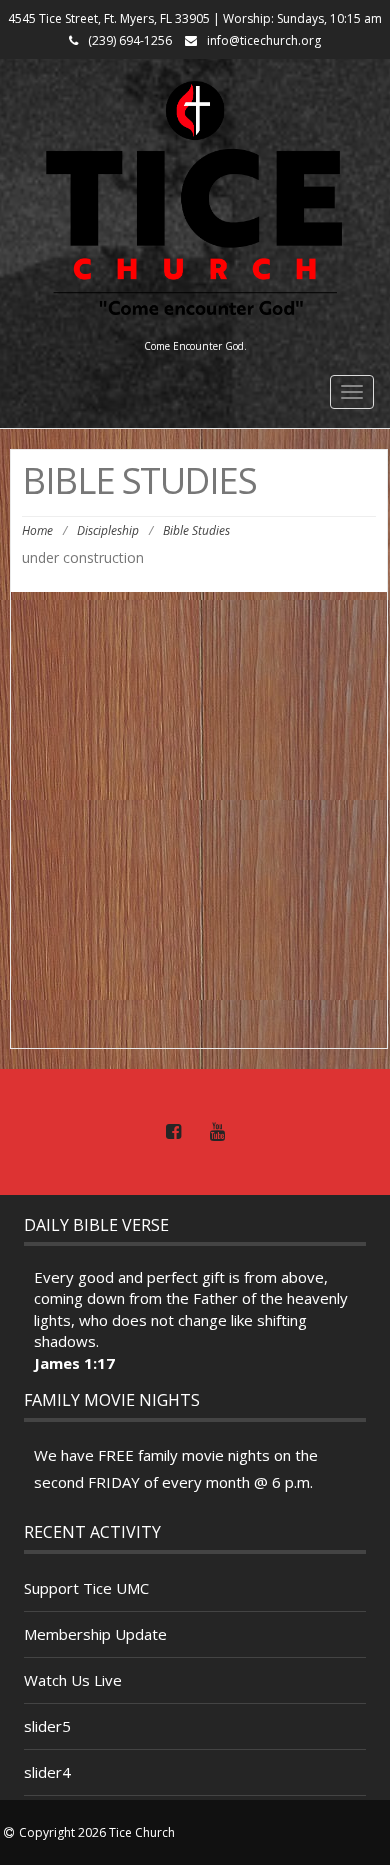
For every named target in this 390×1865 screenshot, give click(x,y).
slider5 (47, 1726)
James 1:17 (74, 1363)
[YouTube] (217, 1132)
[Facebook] (173, 1132)
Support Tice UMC (86, 1588)
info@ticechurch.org (264, 40)
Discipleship (108, 530)
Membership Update (95, 1634)
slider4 (47, 1772)
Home (37, 530)
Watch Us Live (73, 1680)
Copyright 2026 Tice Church (97, 1832)
